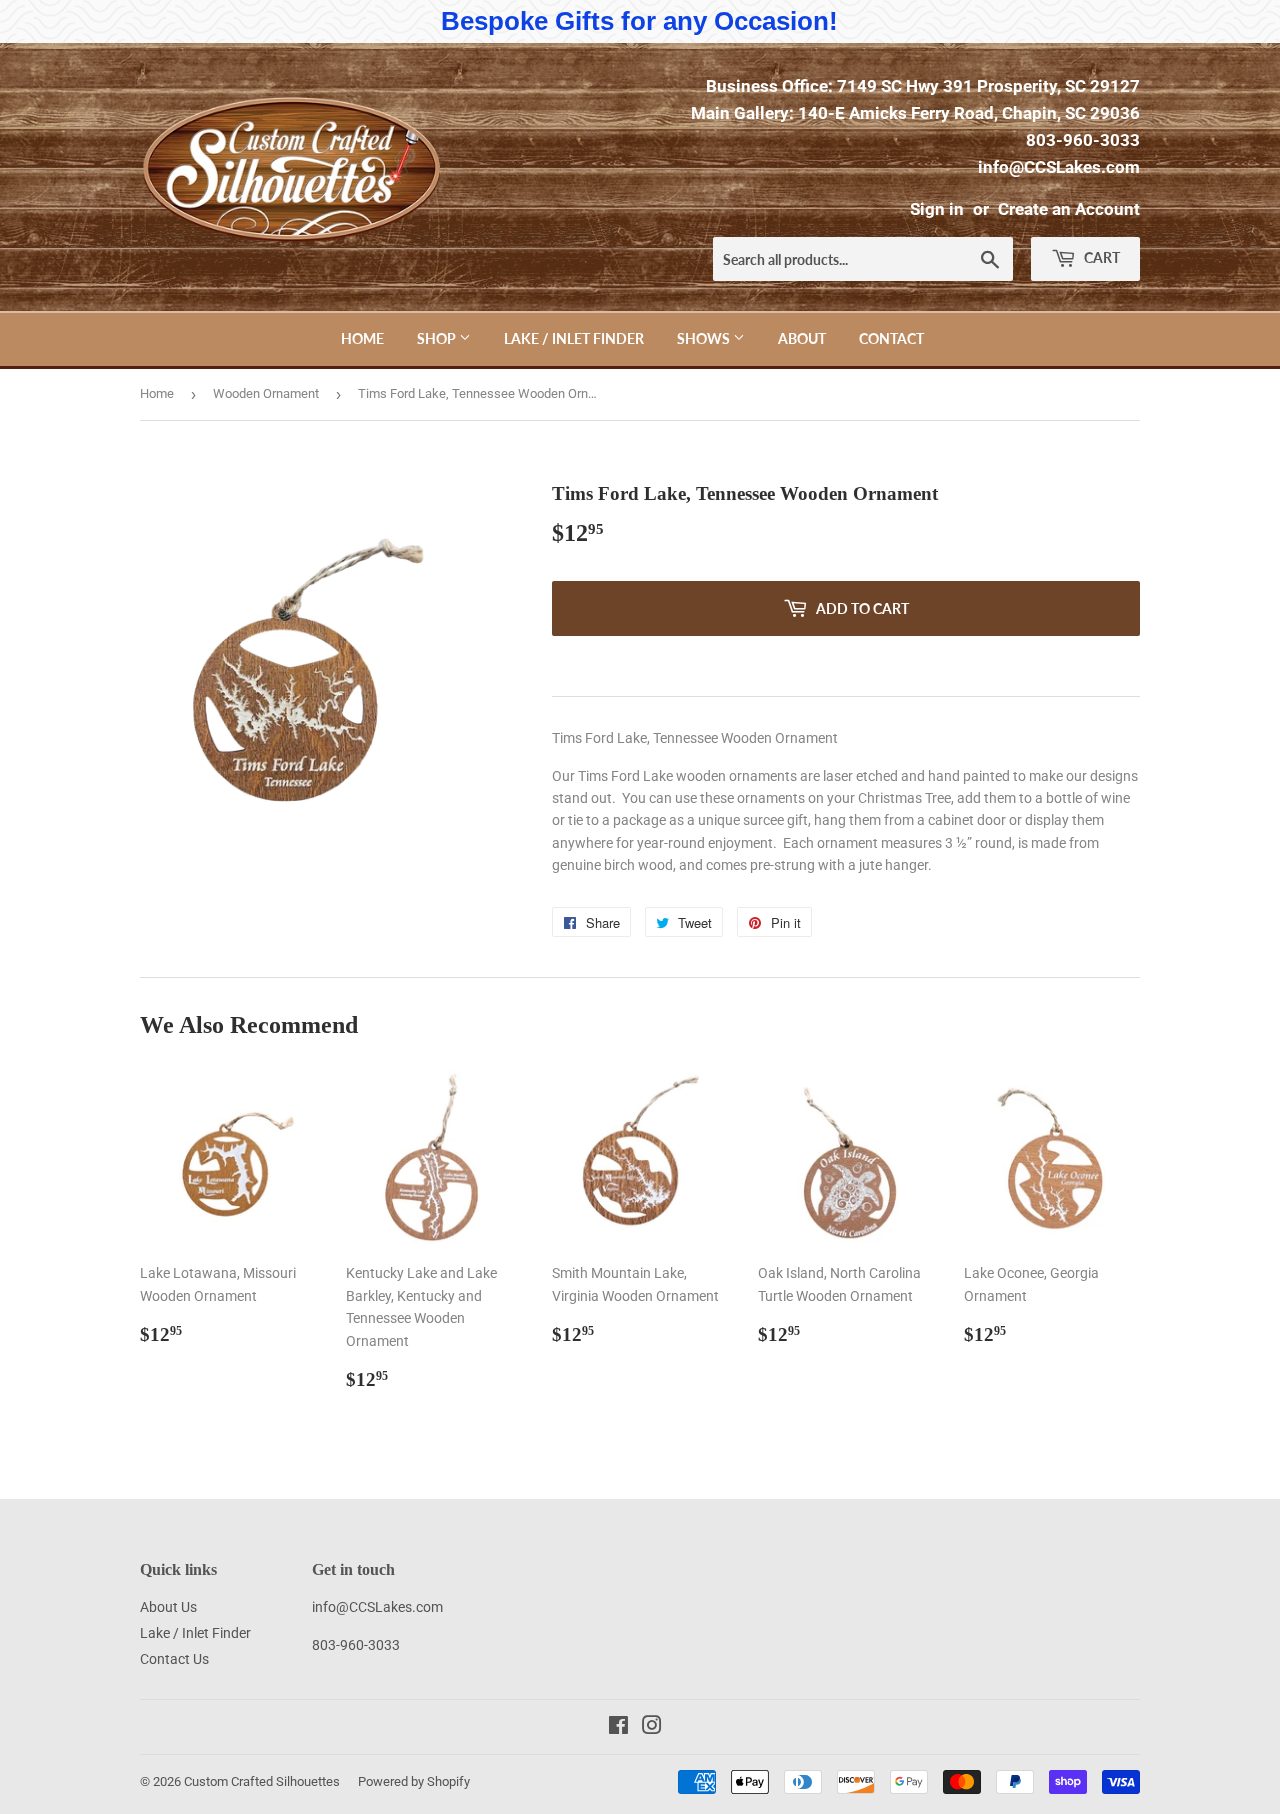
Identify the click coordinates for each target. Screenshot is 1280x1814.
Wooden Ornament (266, 393)
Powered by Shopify (414, 1781)
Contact (891, 338)
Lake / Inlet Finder (574, 338)
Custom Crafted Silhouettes (262, 1781)
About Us (168, 1607)
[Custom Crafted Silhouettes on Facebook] (618, 1728)
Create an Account (1069, 209)
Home (362, 338)
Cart (1100, 257)
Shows (705, 338)
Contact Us (174, 1659)
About (802, 338)
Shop (438, 338)
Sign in (937, 209)
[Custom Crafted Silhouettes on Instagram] (652, 1728)
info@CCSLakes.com (1059, 167)
